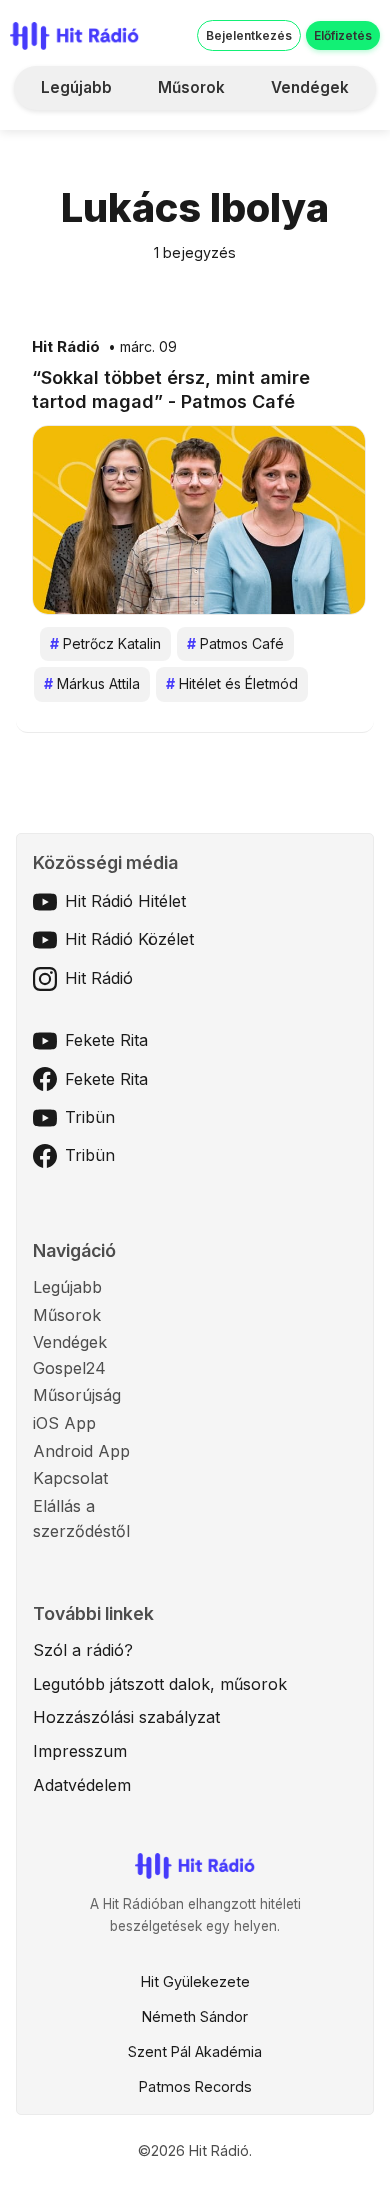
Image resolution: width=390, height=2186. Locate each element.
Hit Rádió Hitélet (125, 901)
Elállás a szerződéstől (81, 1519)
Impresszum (80, 1751)
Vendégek (310, 87)
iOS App (64, 1423)
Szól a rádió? (83, 1650)
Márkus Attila (92, 683)
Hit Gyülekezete (195, 1981)
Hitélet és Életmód (232, 683)
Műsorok (191, 87)
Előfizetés (343, 35)
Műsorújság (77, 1395)
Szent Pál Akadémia (195, 2051)
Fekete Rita (106, 1040)
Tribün (90, 1117)
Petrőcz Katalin (105, 643)
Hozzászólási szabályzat (126, 1717)
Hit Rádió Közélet (129, 939)
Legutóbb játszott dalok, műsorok (160, 1684)
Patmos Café (235, 643)
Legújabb (76, 87)
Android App (81, 1451)
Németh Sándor (195, 2016)
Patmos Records (195, 2086)
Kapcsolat (70, 1478)
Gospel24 (69, 1368)
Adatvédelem (82, 1785)
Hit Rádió (66, 347)
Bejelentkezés (249, 35)
